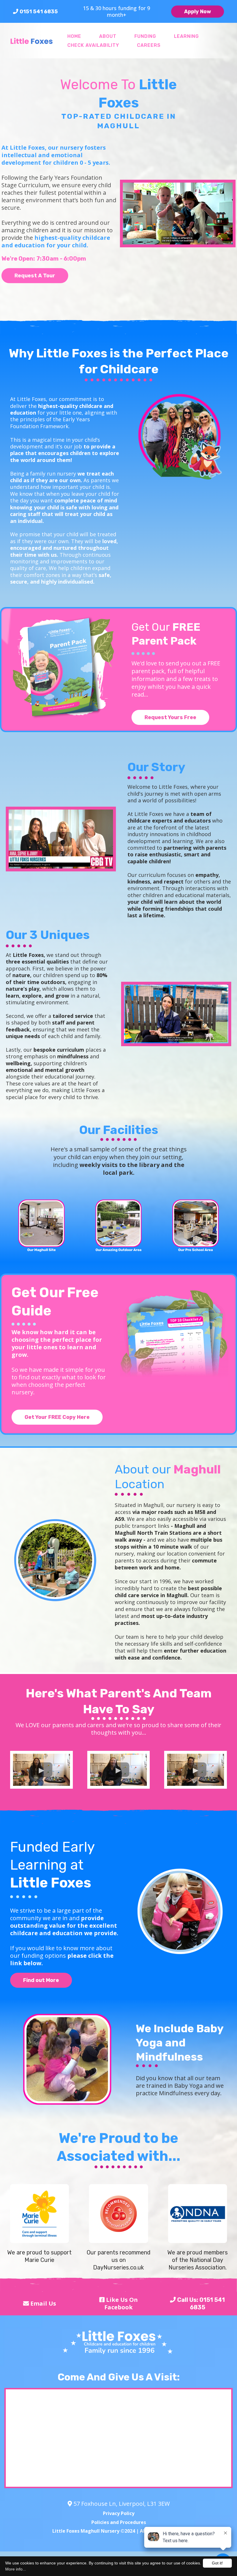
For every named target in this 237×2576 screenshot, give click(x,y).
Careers (149, 45)
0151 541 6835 (39, 12)
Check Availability (93, 45)
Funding (145, 36)
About (108, 36)
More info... (16, 2569)
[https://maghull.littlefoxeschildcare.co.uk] (32, 41)
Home (74, 36)
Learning (186, 36)
